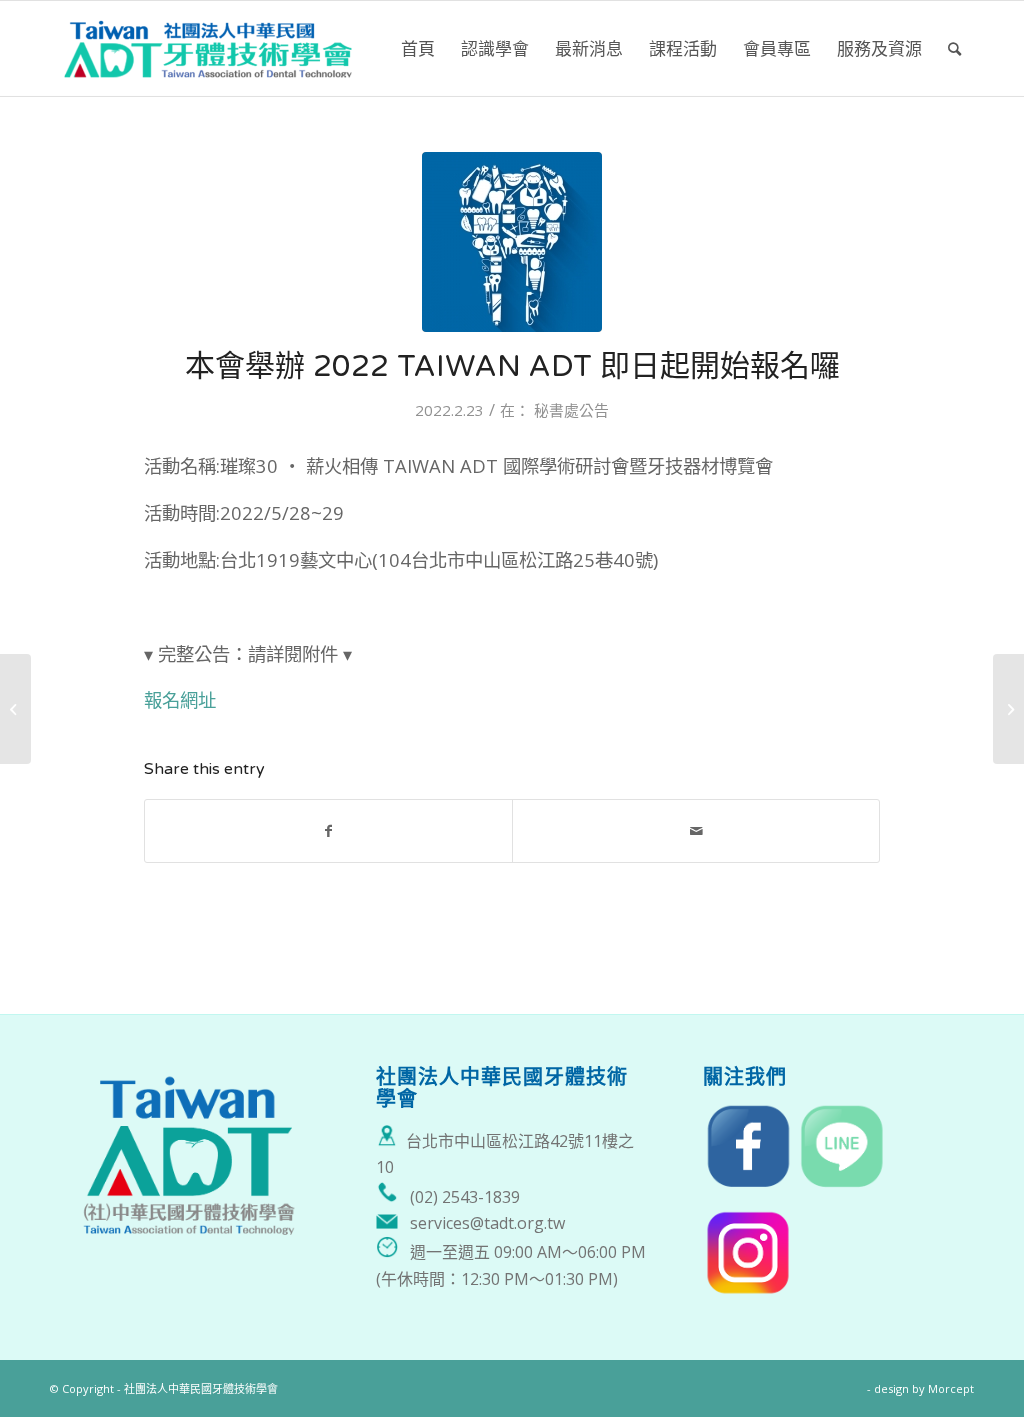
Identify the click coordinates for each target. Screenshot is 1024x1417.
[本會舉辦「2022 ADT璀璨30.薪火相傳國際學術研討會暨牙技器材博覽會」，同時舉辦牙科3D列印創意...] (15, 709)
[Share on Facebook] (328, 831)
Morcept (951, 1388)
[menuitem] (418, 48)
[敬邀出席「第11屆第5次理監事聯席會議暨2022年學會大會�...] (1008, 709)
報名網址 (180, 699)
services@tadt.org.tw (487, 1223)
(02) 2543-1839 (465, 1197)
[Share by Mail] (696, 831)
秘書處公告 (571, 410)
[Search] (954, 48)
